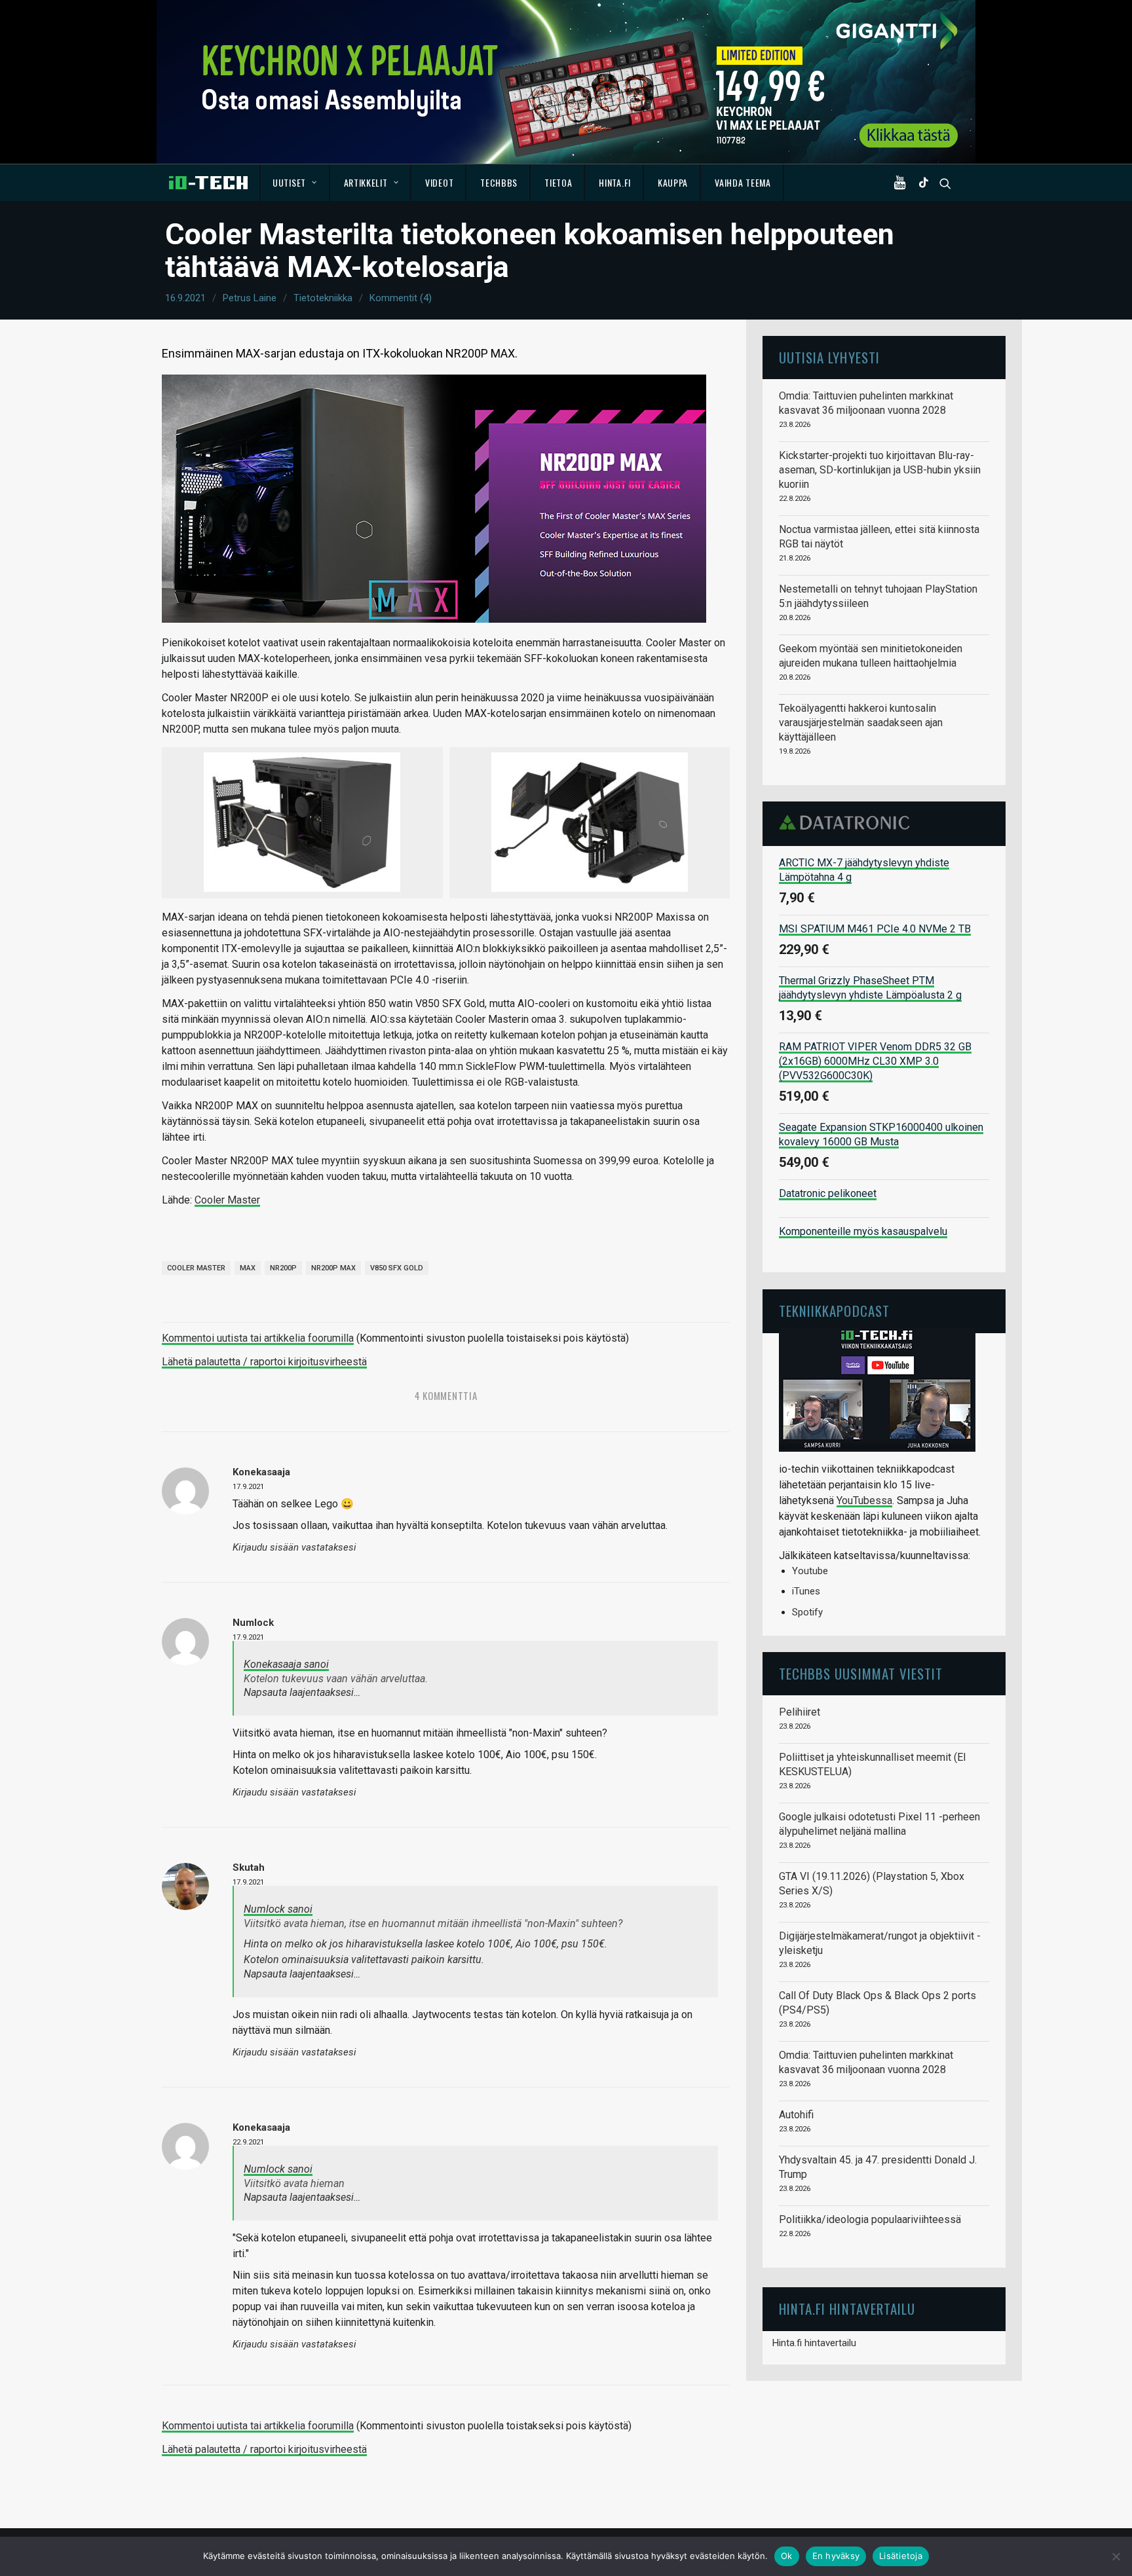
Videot (439, 182)
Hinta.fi (615, 182)
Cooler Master (227, 1200)
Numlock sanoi (278, 1909)
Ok (787, 2556)
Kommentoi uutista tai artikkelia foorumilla (258, 1338)
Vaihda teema (743, 182)
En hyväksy (836, 2556)
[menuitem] (295, 183)
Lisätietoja (901, 2556)
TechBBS (499, 182)
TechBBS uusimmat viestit (861, 1673)
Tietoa (558, 182)
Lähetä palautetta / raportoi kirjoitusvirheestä (264, 1362)
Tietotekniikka (323, 298)
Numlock (253, 1623)
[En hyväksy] (1116, 2556)
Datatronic (848, 822)
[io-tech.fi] (208, 183)
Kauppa (673, 182)
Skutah (249, 1868)
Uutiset (289, 182)
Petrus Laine (250, 298)
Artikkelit (366, 182)
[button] (903, 183)
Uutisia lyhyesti (829, 357)
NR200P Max (333, 1268)
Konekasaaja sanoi (286, 1664)
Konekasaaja (261, 2127)
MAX (248, 1268)
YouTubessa (864, 1500)
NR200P (283, 1268)
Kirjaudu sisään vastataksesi (294, 1548)
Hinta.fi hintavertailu (814, 2343)
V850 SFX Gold (397, 1268)
